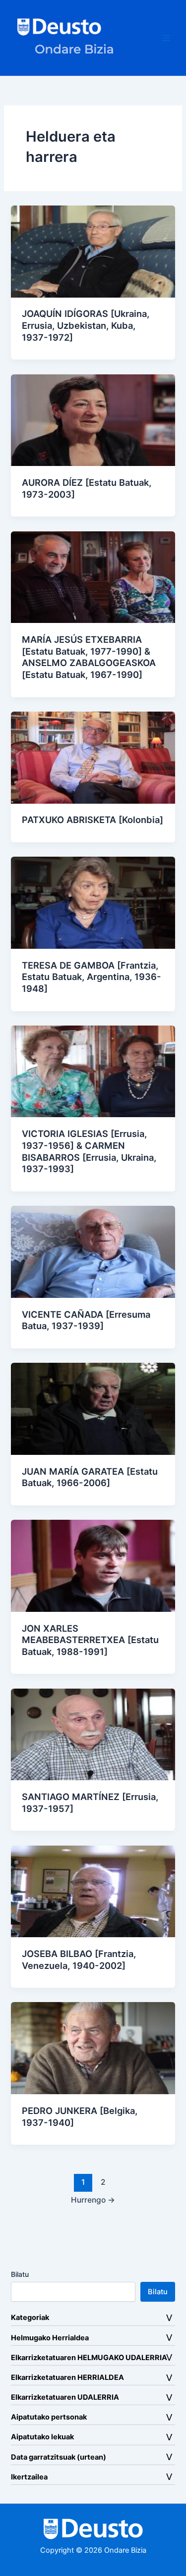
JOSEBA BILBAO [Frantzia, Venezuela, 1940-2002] (79, 1959)
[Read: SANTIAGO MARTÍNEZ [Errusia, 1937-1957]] (93, 1734)
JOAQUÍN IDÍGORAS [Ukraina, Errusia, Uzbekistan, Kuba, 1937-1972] (86, 325)
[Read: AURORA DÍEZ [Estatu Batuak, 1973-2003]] (93, 419)
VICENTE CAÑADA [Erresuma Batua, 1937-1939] (86, 1320)
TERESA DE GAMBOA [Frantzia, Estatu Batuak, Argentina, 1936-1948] (92, 977)
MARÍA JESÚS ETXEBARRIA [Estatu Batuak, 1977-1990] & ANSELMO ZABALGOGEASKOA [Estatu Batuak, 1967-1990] (89, 657)
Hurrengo (93, 2200)
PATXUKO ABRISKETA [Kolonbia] (93, 820)
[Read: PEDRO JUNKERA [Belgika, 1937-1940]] (93, 2048)
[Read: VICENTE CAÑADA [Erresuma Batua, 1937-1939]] (93, 1251)
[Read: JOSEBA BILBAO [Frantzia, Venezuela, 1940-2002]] (93, 1891)
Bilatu (20, 2274)
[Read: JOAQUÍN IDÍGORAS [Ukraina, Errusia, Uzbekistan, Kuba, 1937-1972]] (93, 251)
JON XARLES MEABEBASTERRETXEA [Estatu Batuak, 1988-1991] (90, 1640)
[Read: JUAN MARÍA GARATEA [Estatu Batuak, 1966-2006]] (93, 1408)
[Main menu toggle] (166, 38)
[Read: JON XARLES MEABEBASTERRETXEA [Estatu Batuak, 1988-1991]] (93, 1565)
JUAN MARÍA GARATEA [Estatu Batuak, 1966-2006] (90, 1477)
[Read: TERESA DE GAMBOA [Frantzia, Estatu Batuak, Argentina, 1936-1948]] (93, 902)
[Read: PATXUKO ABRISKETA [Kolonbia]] (93, 757)
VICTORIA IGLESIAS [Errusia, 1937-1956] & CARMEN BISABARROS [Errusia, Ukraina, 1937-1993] (89, 1151)
